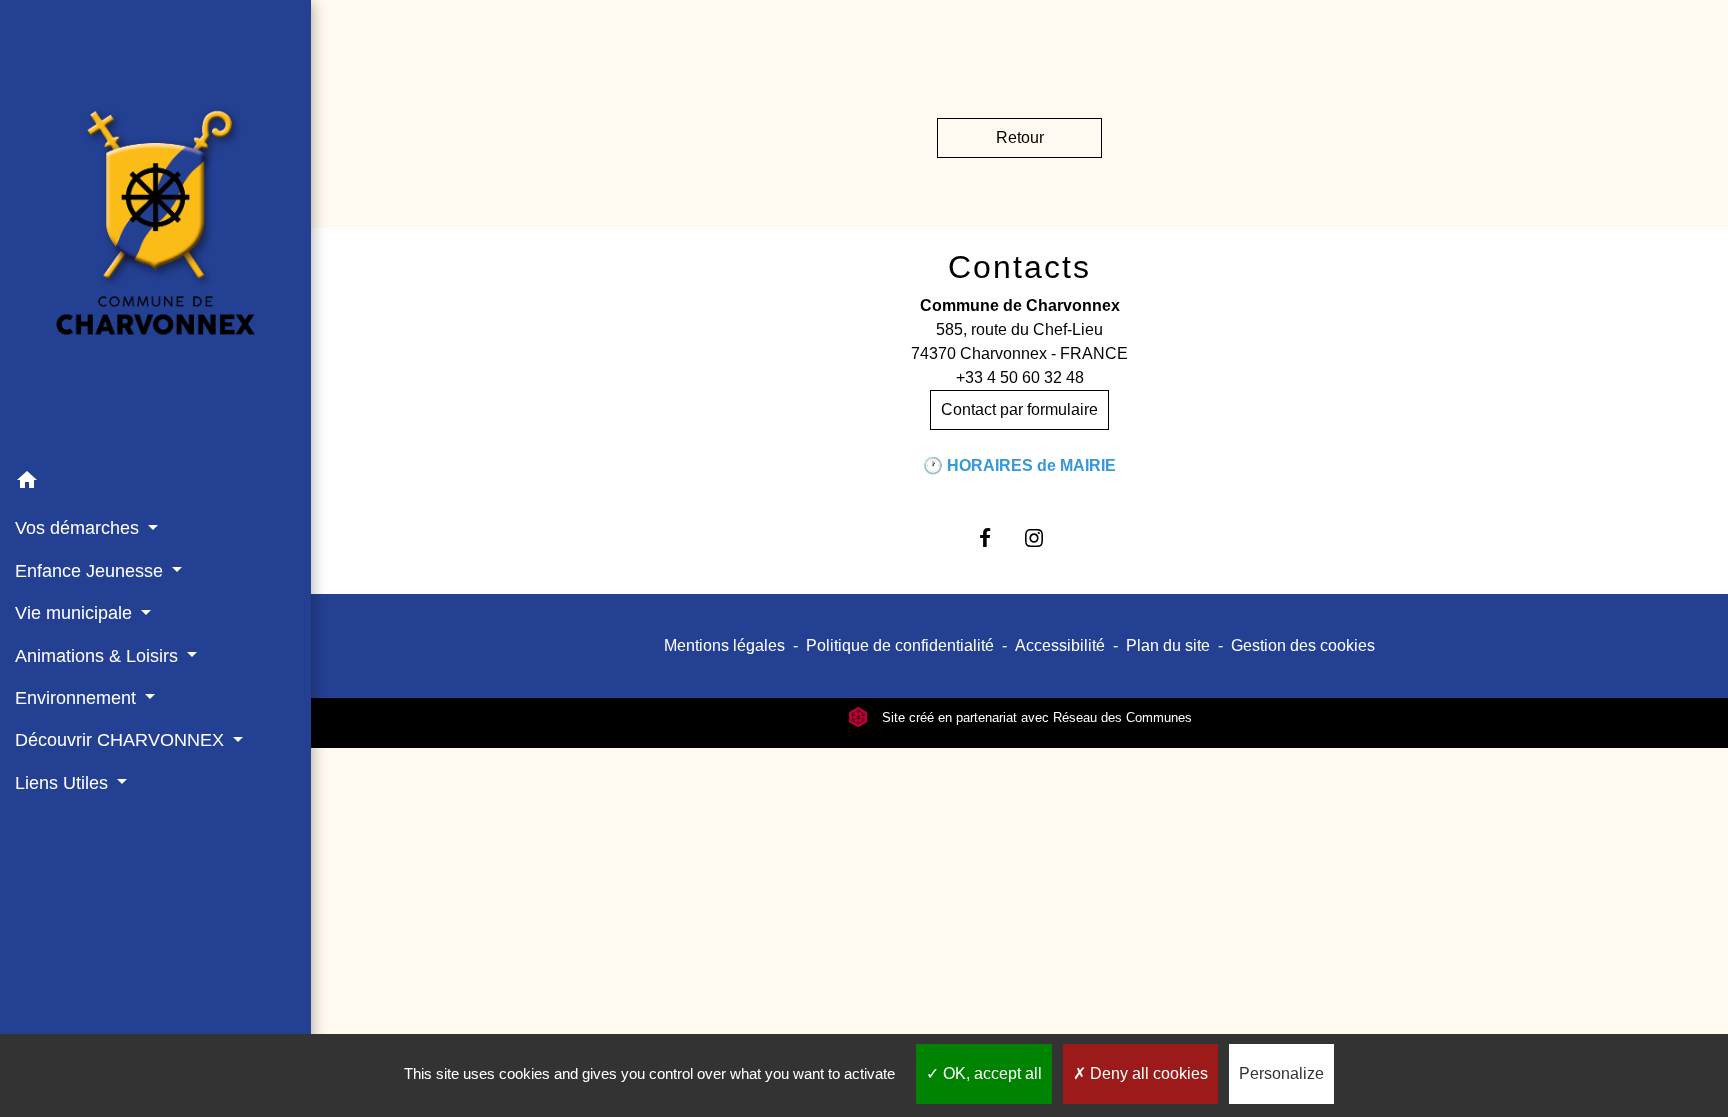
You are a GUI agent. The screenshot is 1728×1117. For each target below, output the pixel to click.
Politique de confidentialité (900, 645)
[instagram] (1044, 537)
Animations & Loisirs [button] (99, 656)
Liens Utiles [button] (64, 783)
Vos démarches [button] (79, 528)
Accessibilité (1060, 645)
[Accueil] (155, 229)
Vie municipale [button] (76, 613)
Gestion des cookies (1303, 645)
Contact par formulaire (1019, 409)
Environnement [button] (78, 698)
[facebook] (994, 537)
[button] (155, 483)
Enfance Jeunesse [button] (91, 571)
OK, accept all (990, 1073)
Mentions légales (724, 645)
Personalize (1281, 1073)
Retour (1020, 137)
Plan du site (1168, 645)
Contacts (1019, 267)
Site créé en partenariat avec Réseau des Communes (1035, 717)
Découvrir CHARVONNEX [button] (122, 740)
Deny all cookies (1147, 1073)
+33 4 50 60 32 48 (1020, 377)
